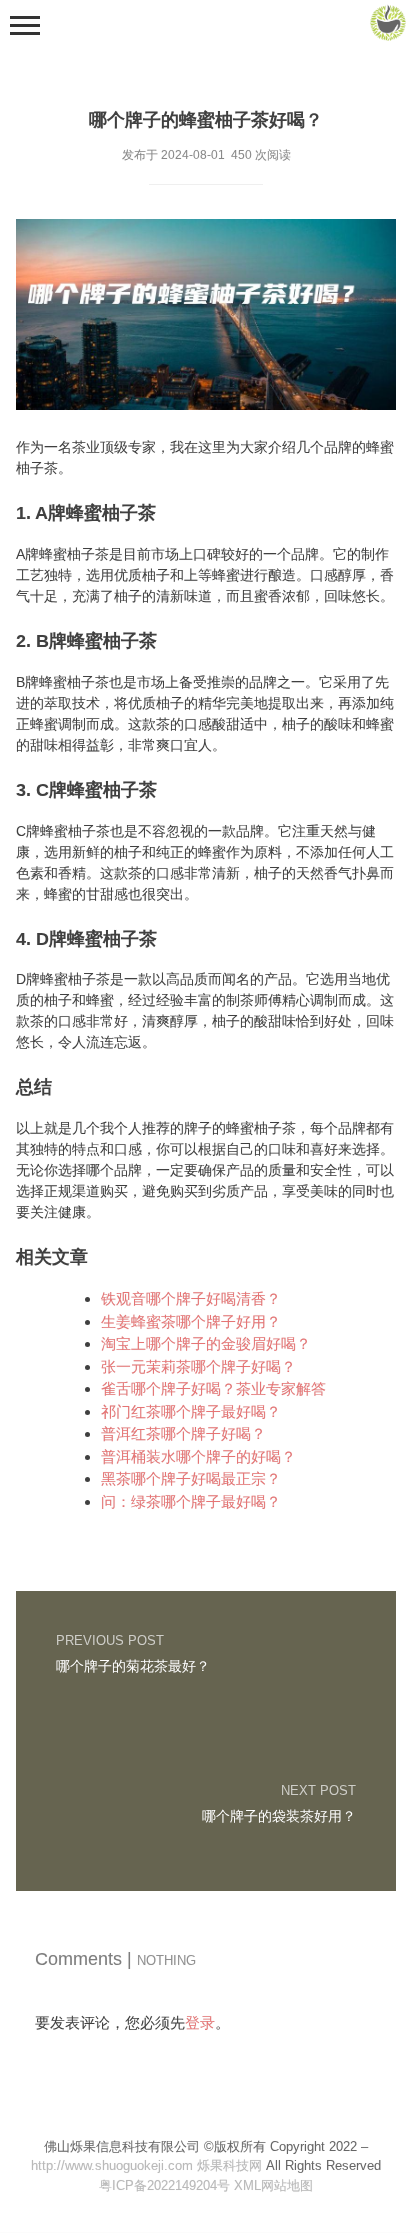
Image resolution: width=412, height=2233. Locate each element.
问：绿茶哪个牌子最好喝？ (191, 1501)
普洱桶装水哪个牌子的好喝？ (198, 1456)
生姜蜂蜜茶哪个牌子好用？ (191, 1321)
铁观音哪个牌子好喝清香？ (191, 1298)
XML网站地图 (273, 2185)
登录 (200, 2022)
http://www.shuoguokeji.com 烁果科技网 (146, 2165)
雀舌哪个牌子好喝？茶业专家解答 (213, 1388)
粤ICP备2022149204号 (164, 2185)
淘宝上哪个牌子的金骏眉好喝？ (206, 1343)
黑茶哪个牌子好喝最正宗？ (191, 1478)
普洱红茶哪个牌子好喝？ (183, 1433)
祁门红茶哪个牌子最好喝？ (191, 1411)
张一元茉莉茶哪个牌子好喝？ (198, 1366)
